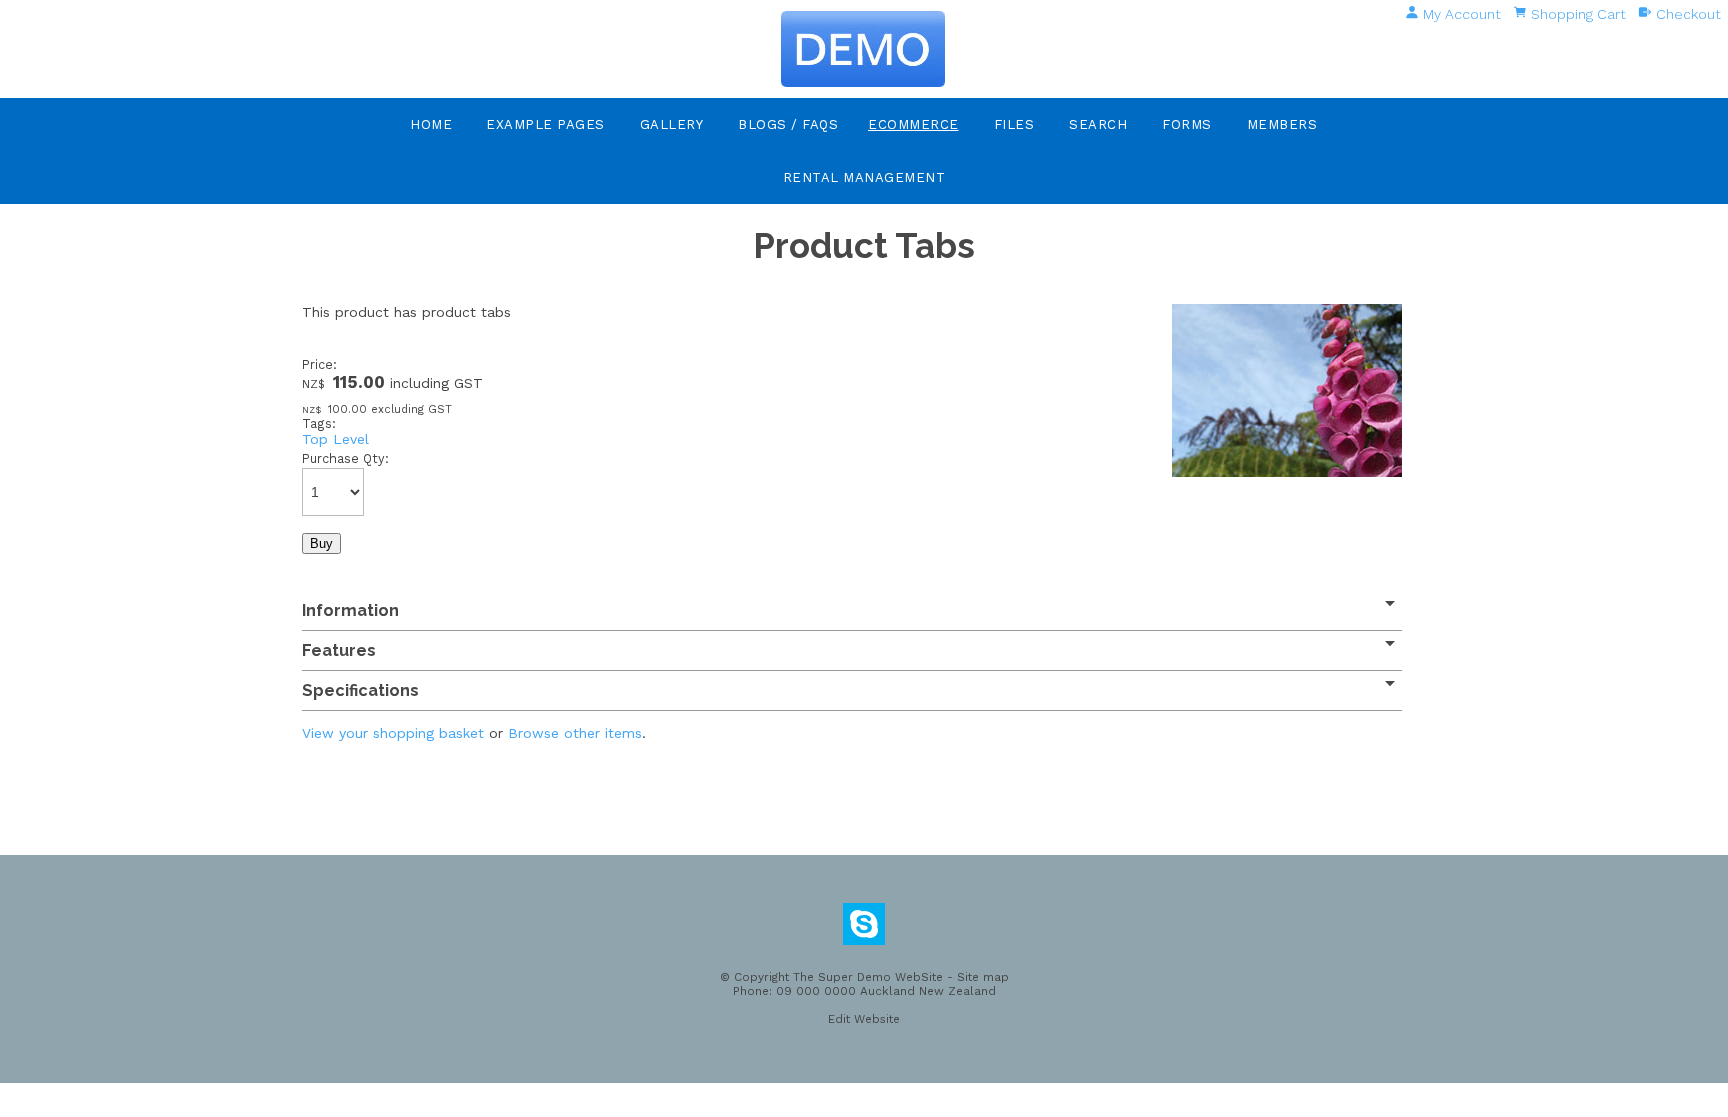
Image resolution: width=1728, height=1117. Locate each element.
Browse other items (575, 733)
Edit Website (864, 1019)
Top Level (335, 439)
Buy (321, 543)
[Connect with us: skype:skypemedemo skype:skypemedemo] (864, 929)
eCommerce (913, 124)
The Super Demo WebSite (868, 977)
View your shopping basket (393, 733)
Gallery (672, 124)
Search (1098, 124)
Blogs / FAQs (788, 124)
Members (1282, 124)
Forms (1187, 124)
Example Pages (545, 124)
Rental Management (864, 177)
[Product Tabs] (1287, 472)
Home (431, 124)
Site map (983, 977)
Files (1014, 124)
